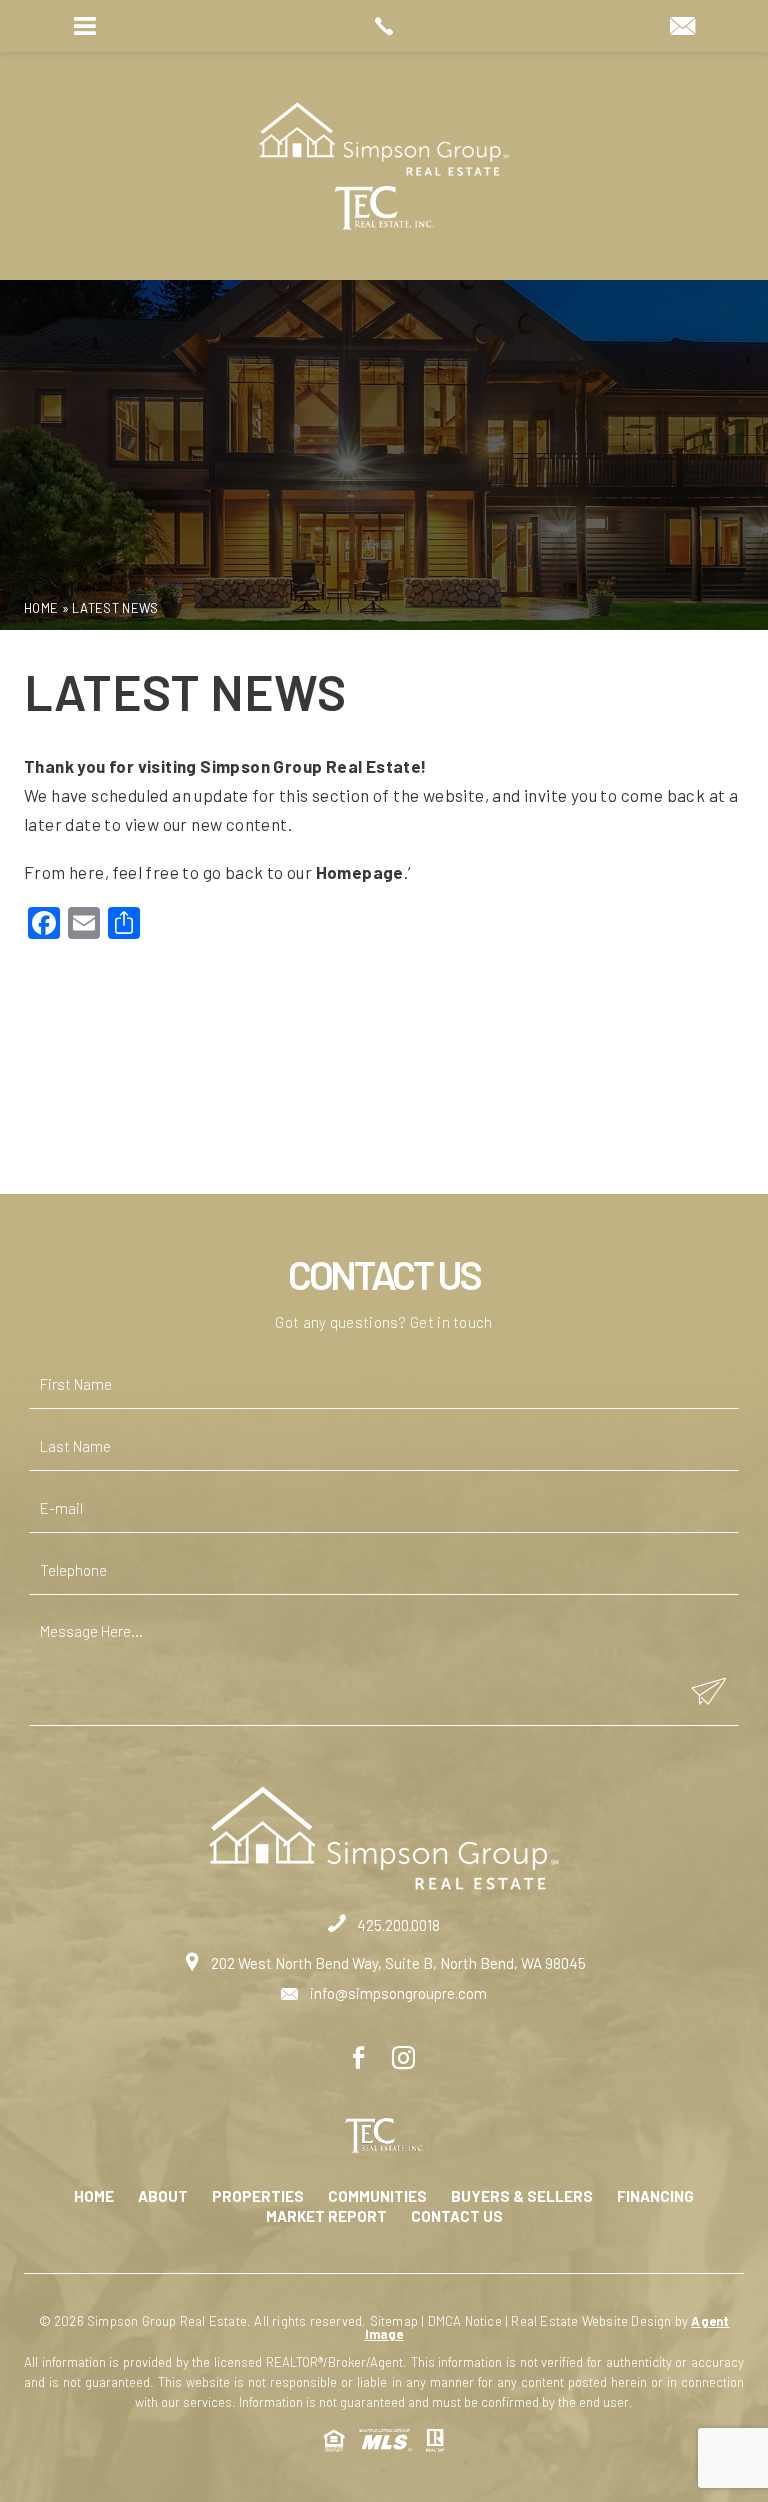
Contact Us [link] (457, 2216)
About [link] (163, 2196)
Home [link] (94, 2196)
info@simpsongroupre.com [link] (397, 1993)
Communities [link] (377, 2196)
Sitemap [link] (394, 2321)
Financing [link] (655, 2196)
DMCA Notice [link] (465, 2321)
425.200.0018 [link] (397, 1925)
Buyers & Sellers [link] (522, 2196)
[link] (383, 26)
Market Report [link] (326, 2216)
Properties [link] (258, 2196)
